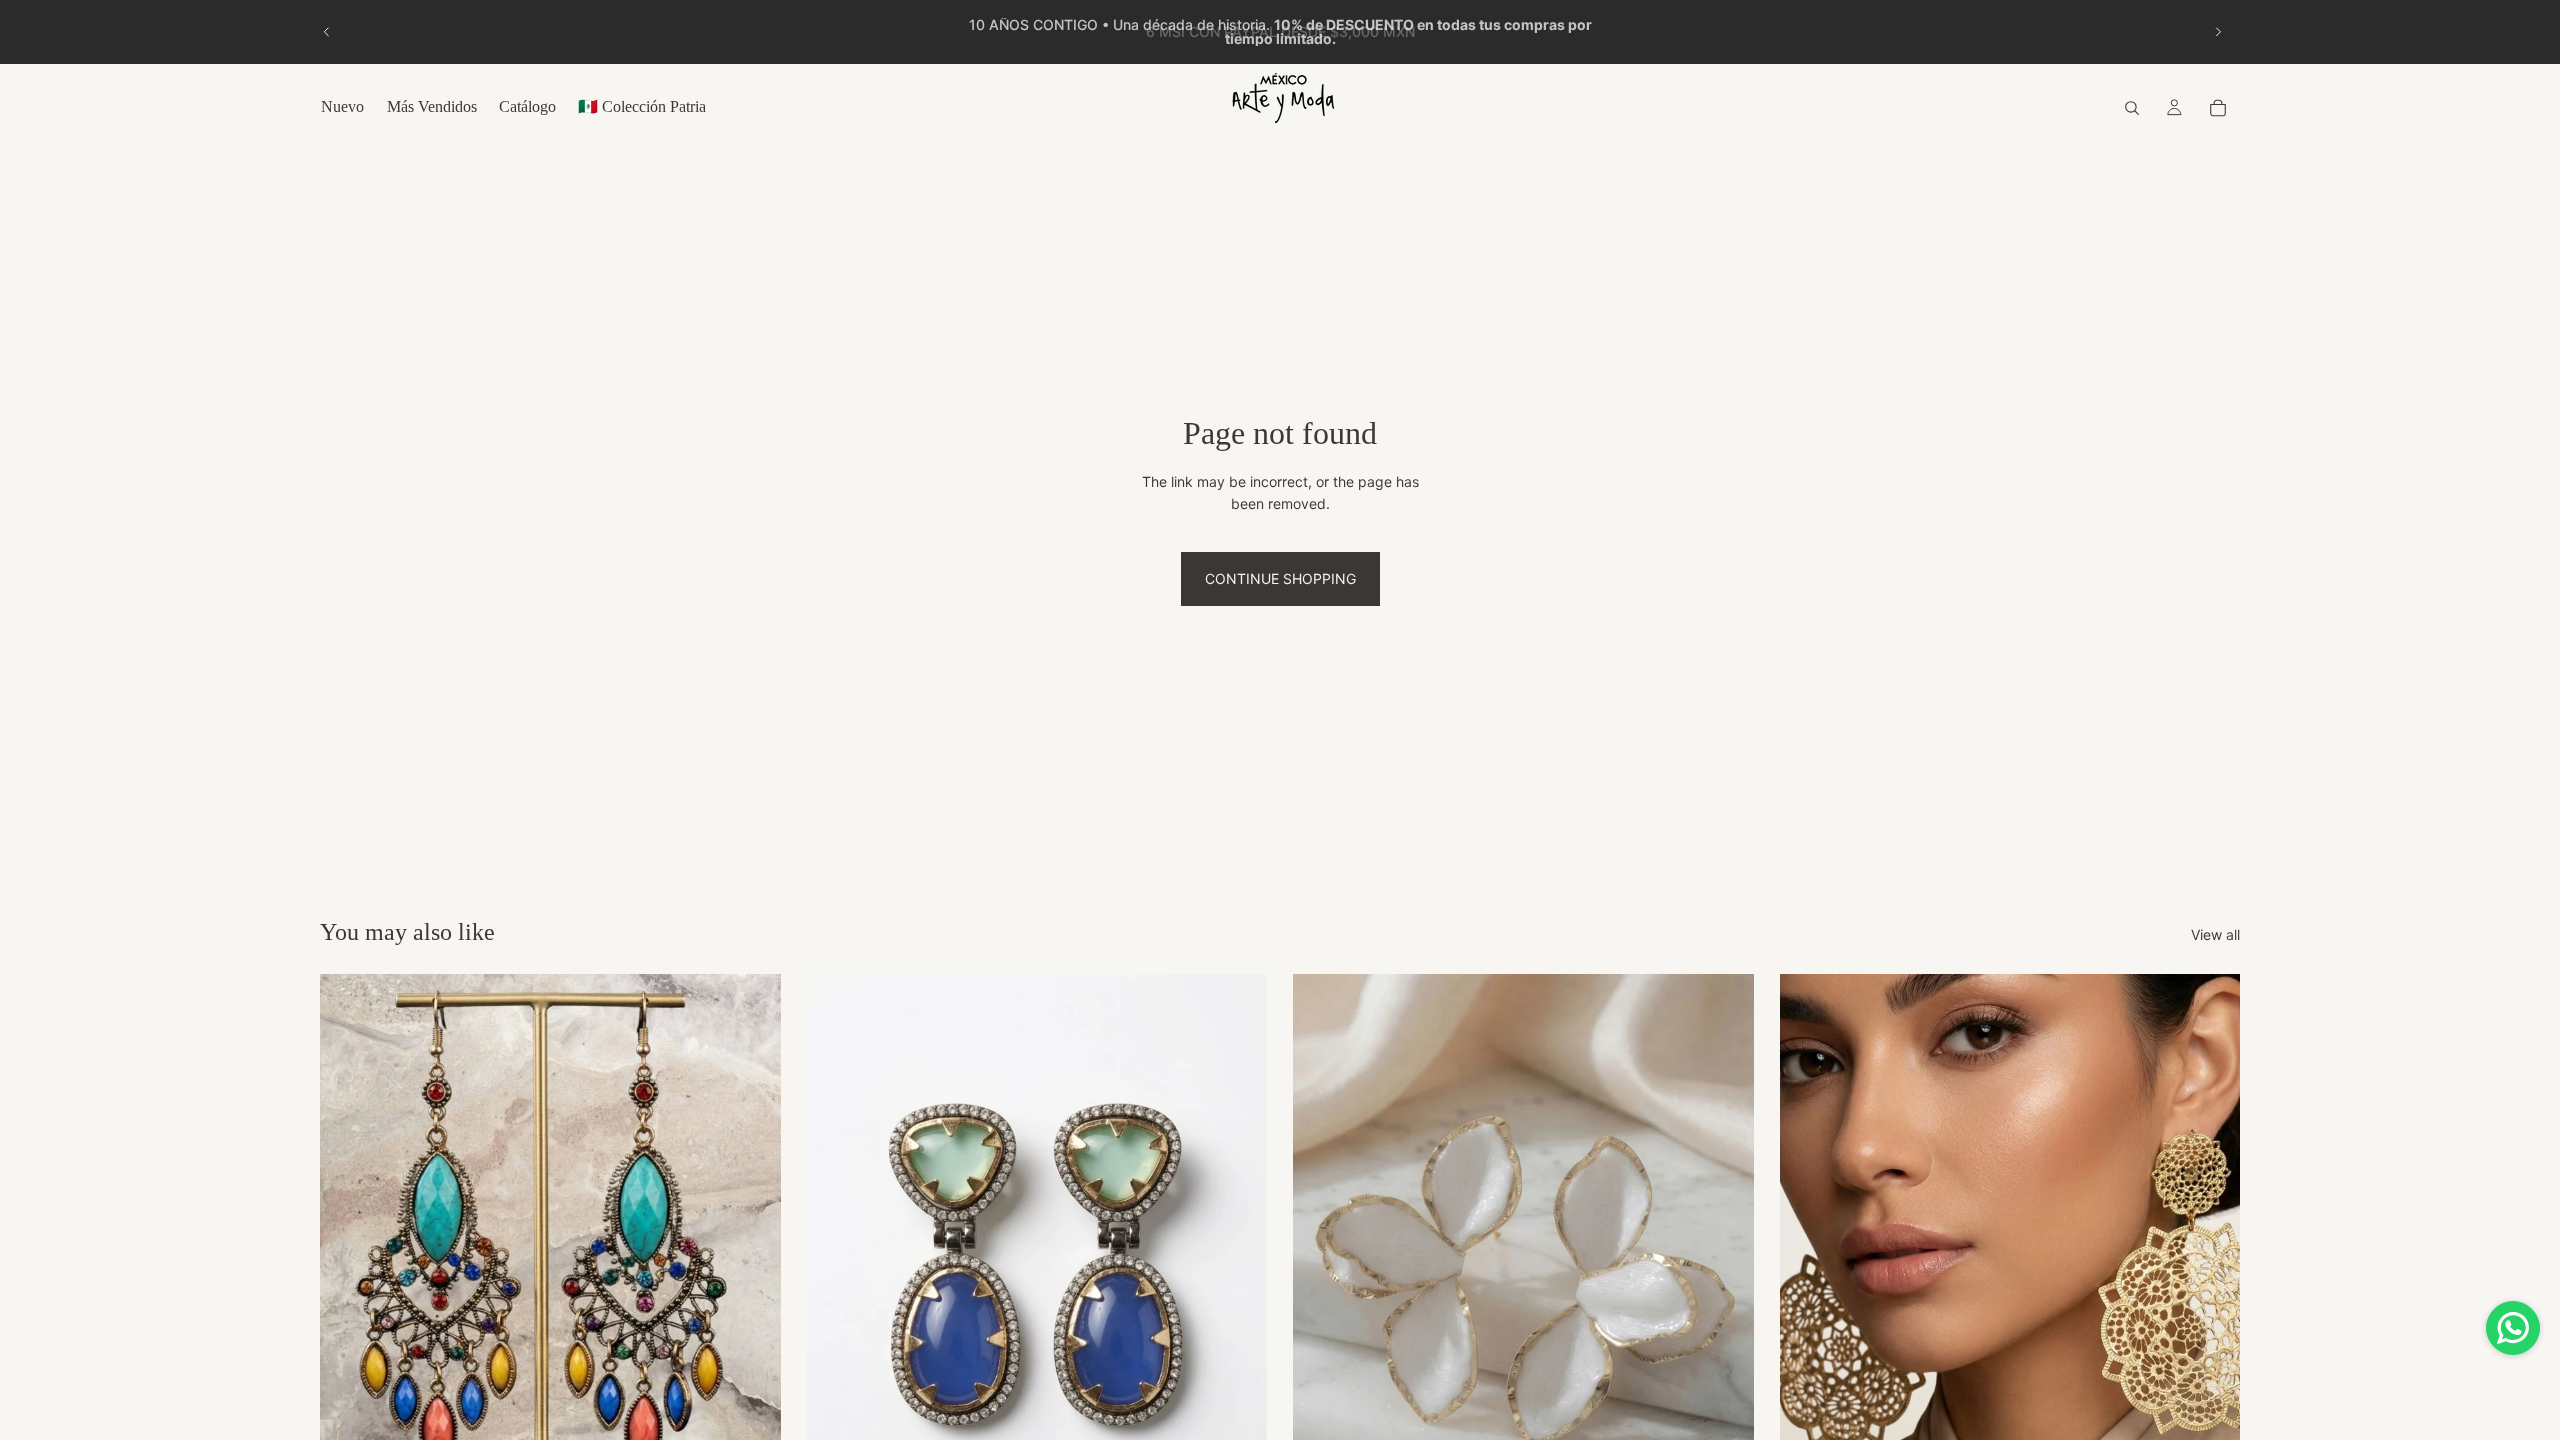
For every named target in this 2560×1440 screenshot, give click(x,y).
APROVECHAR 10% (1280, 901)
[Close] (1506, 476)
